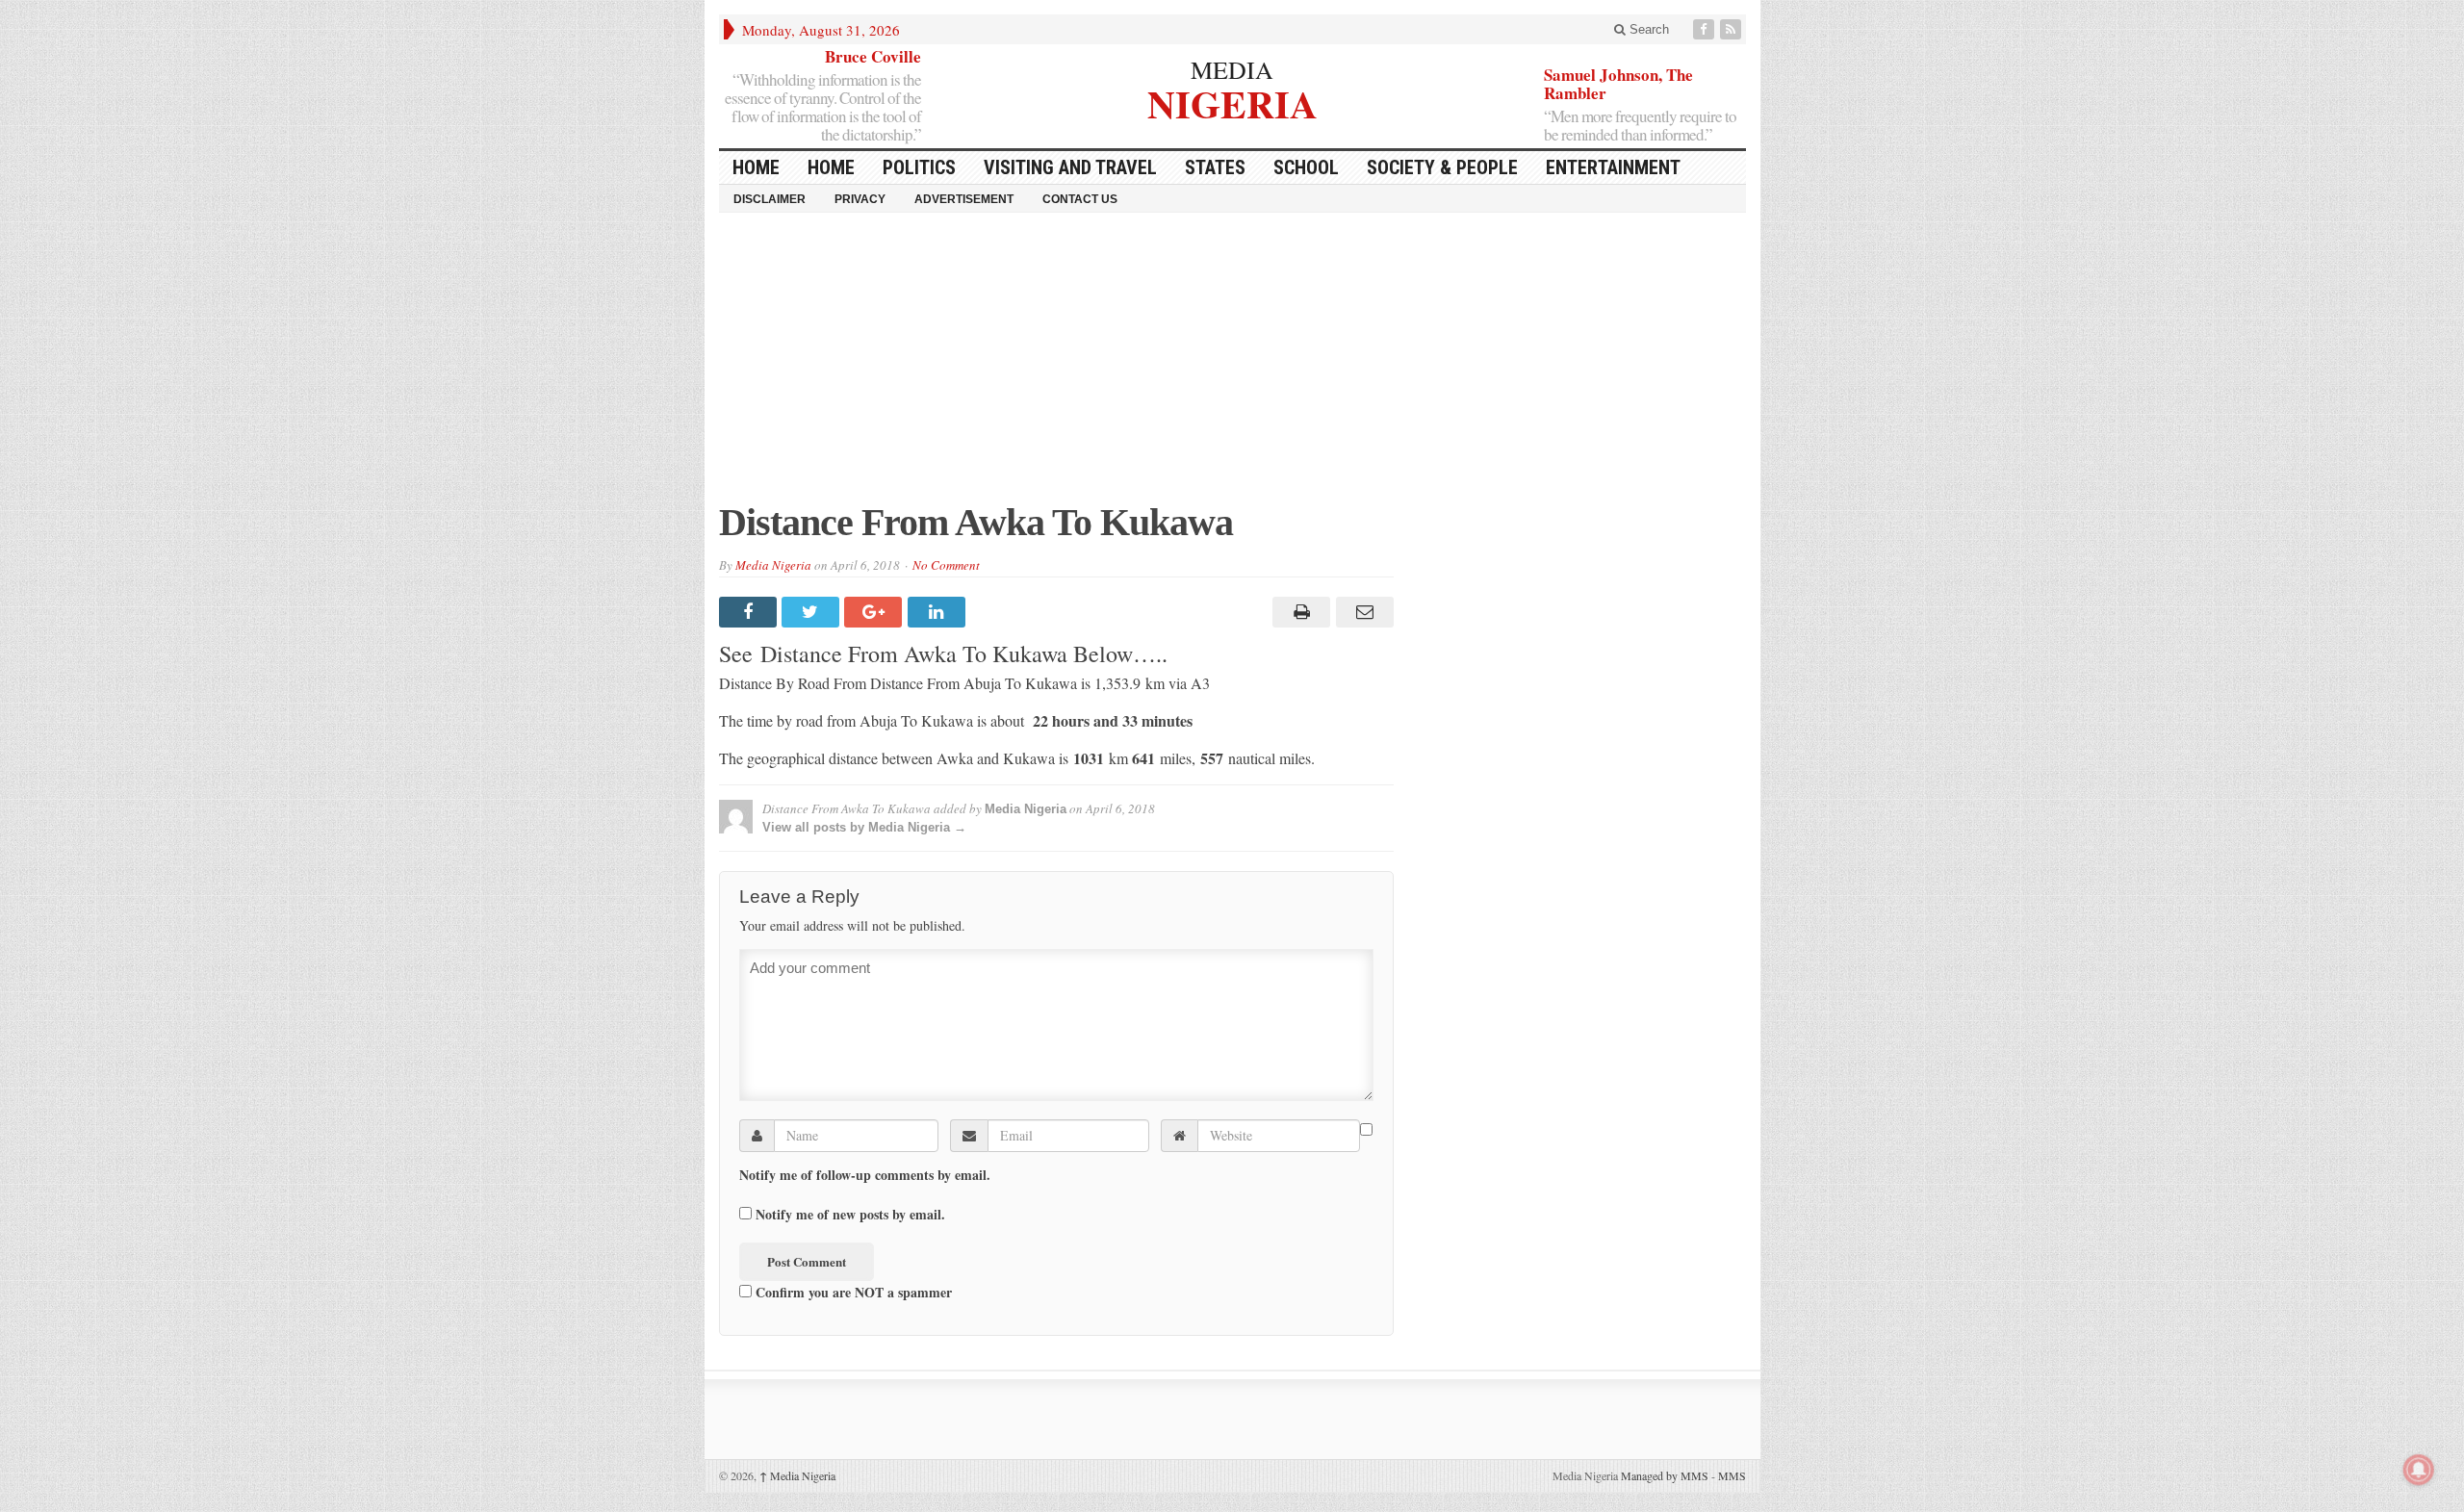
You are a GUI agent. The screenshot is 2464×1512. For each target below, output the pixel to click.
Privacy (860, 199)
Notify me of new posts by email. (850, 1215)
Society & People (1442, 167)
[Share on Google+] (875, 612)
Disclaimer (770, 199)
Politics (919, 167)
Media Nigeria (773, 565)
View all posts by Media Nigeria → (864, 827)
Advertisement (964, 199)
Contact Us (1080, 199)
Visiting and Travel (1070, 167)
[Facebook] (1706, 29)
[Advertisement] (1232, 367)
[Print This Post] (1299, 612)
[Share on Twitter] (813, 612)
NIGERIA (1232, 102)
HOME (756, 167)
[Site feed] (1732, 29)
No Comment (946, 565)
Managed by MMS (1665, 1475)
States (1215, 167)
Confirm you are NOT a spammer (852, 1292)
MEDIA (1232, 69)
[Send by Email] (1361, 612)
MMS (1732, 1475)
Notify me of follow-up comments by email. (865, 1175)
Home (831, 167)
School (1306, 167)
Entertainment (1613, 167)
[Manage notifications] (2419, 1470)
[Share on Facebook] (750, 612)
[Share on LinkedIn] (939, 612)
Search (1647, 29)
